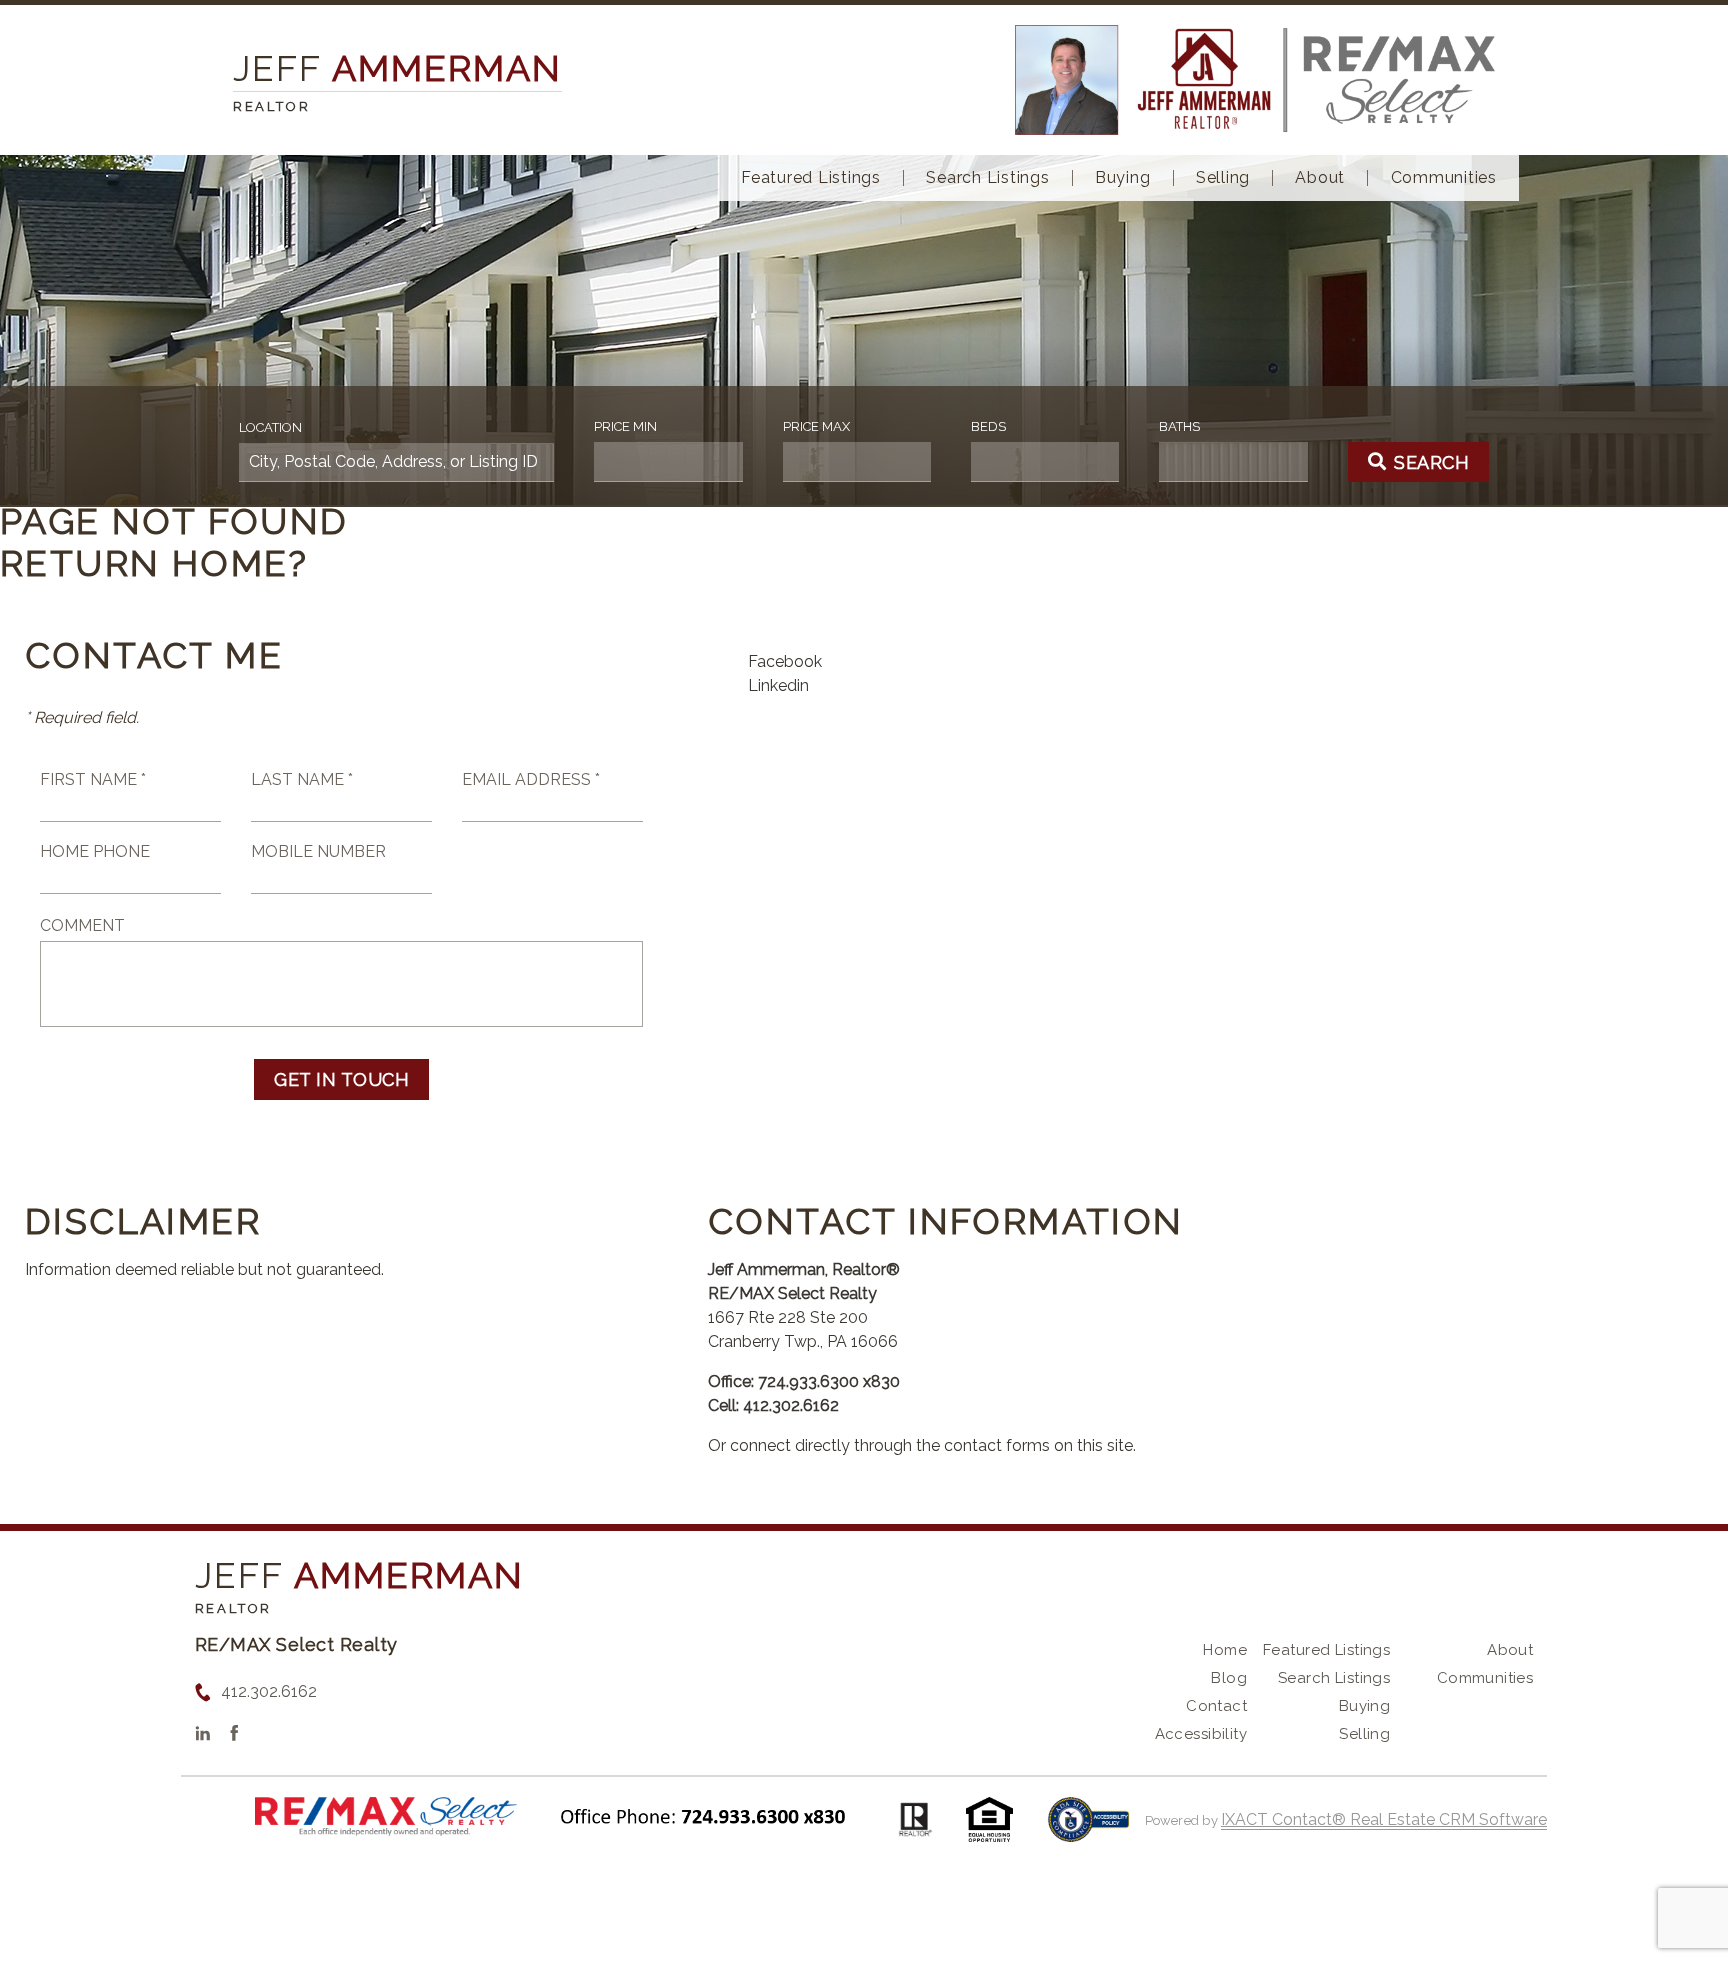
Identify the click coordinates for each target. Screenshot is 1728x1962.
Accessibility (1201, 1734)
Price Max (816, 426)
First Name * (93, 779)
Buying (1123, 178)
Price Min (625, 426)
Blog (1229, 1678)
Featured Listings (811, 178)
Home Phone (95, 851)
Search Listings (987, 178)
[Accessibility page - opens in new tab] (1088, 1829)
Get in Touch (341, 1079)
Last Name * (302, 779)
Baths (1179, 426)
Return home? (154, 563)
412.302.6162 (269, 1691)
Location (270, 427)
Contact (1216, 1706)
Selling (1223, 178)
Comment (82, 925)
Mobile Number (318, 851)
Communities (1444, 178)
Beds (988, 426)
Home (1225, 1650)
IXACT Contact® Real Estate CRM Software (1384, 1819)
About (1320, 178)
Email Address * (531, 779)
